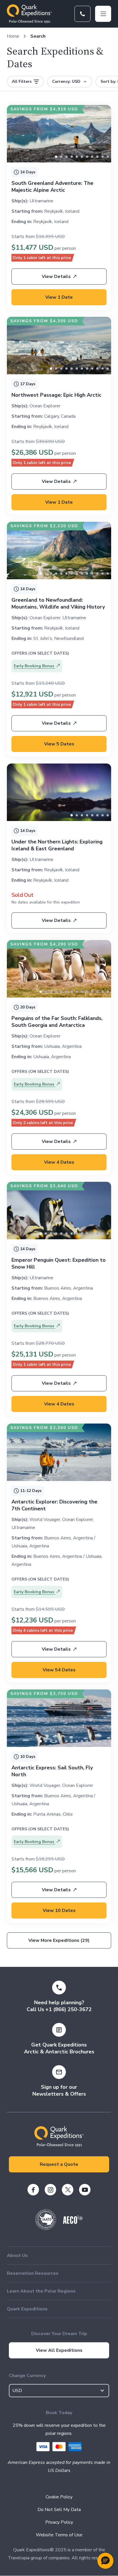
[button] (105, 2561)
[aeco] (73, 2222)
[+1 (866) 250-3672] (82, 14)
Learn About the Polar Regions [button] (41, 2291)
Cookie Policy (59, 2497)
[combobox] (59, 2391)
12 (103, 573)
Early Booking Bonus (35, 666)
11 (108, 369)
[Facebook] (33, 2190)
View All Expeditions (59, 2350)
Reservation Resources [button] (33, 2273)
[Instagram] (50, 2190)
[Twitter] (68, 2190)
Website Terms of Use (59, 2535)
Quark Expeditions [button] (27, 2309)
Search (38, 36)
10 (108, 157)
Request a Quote (59, 2164)
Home (13, 36)
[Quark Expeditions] (29, 14)
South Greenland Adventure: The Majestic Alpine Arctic (52, 187)
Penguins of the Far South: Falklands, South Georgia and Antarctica (57, 1022)
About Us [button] (17, 2255)
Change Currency (27, 2376)
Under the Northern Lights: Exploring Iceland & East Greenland (57, 845)
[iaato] (46, 2228)
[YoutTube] (85, 2190)
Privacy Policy (59, 2522)
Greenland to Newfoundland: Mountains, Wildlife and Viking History (58, 603)
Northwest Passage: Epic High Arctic (56, 395)
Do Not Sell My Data (59, 2510)
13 (108, 573)
